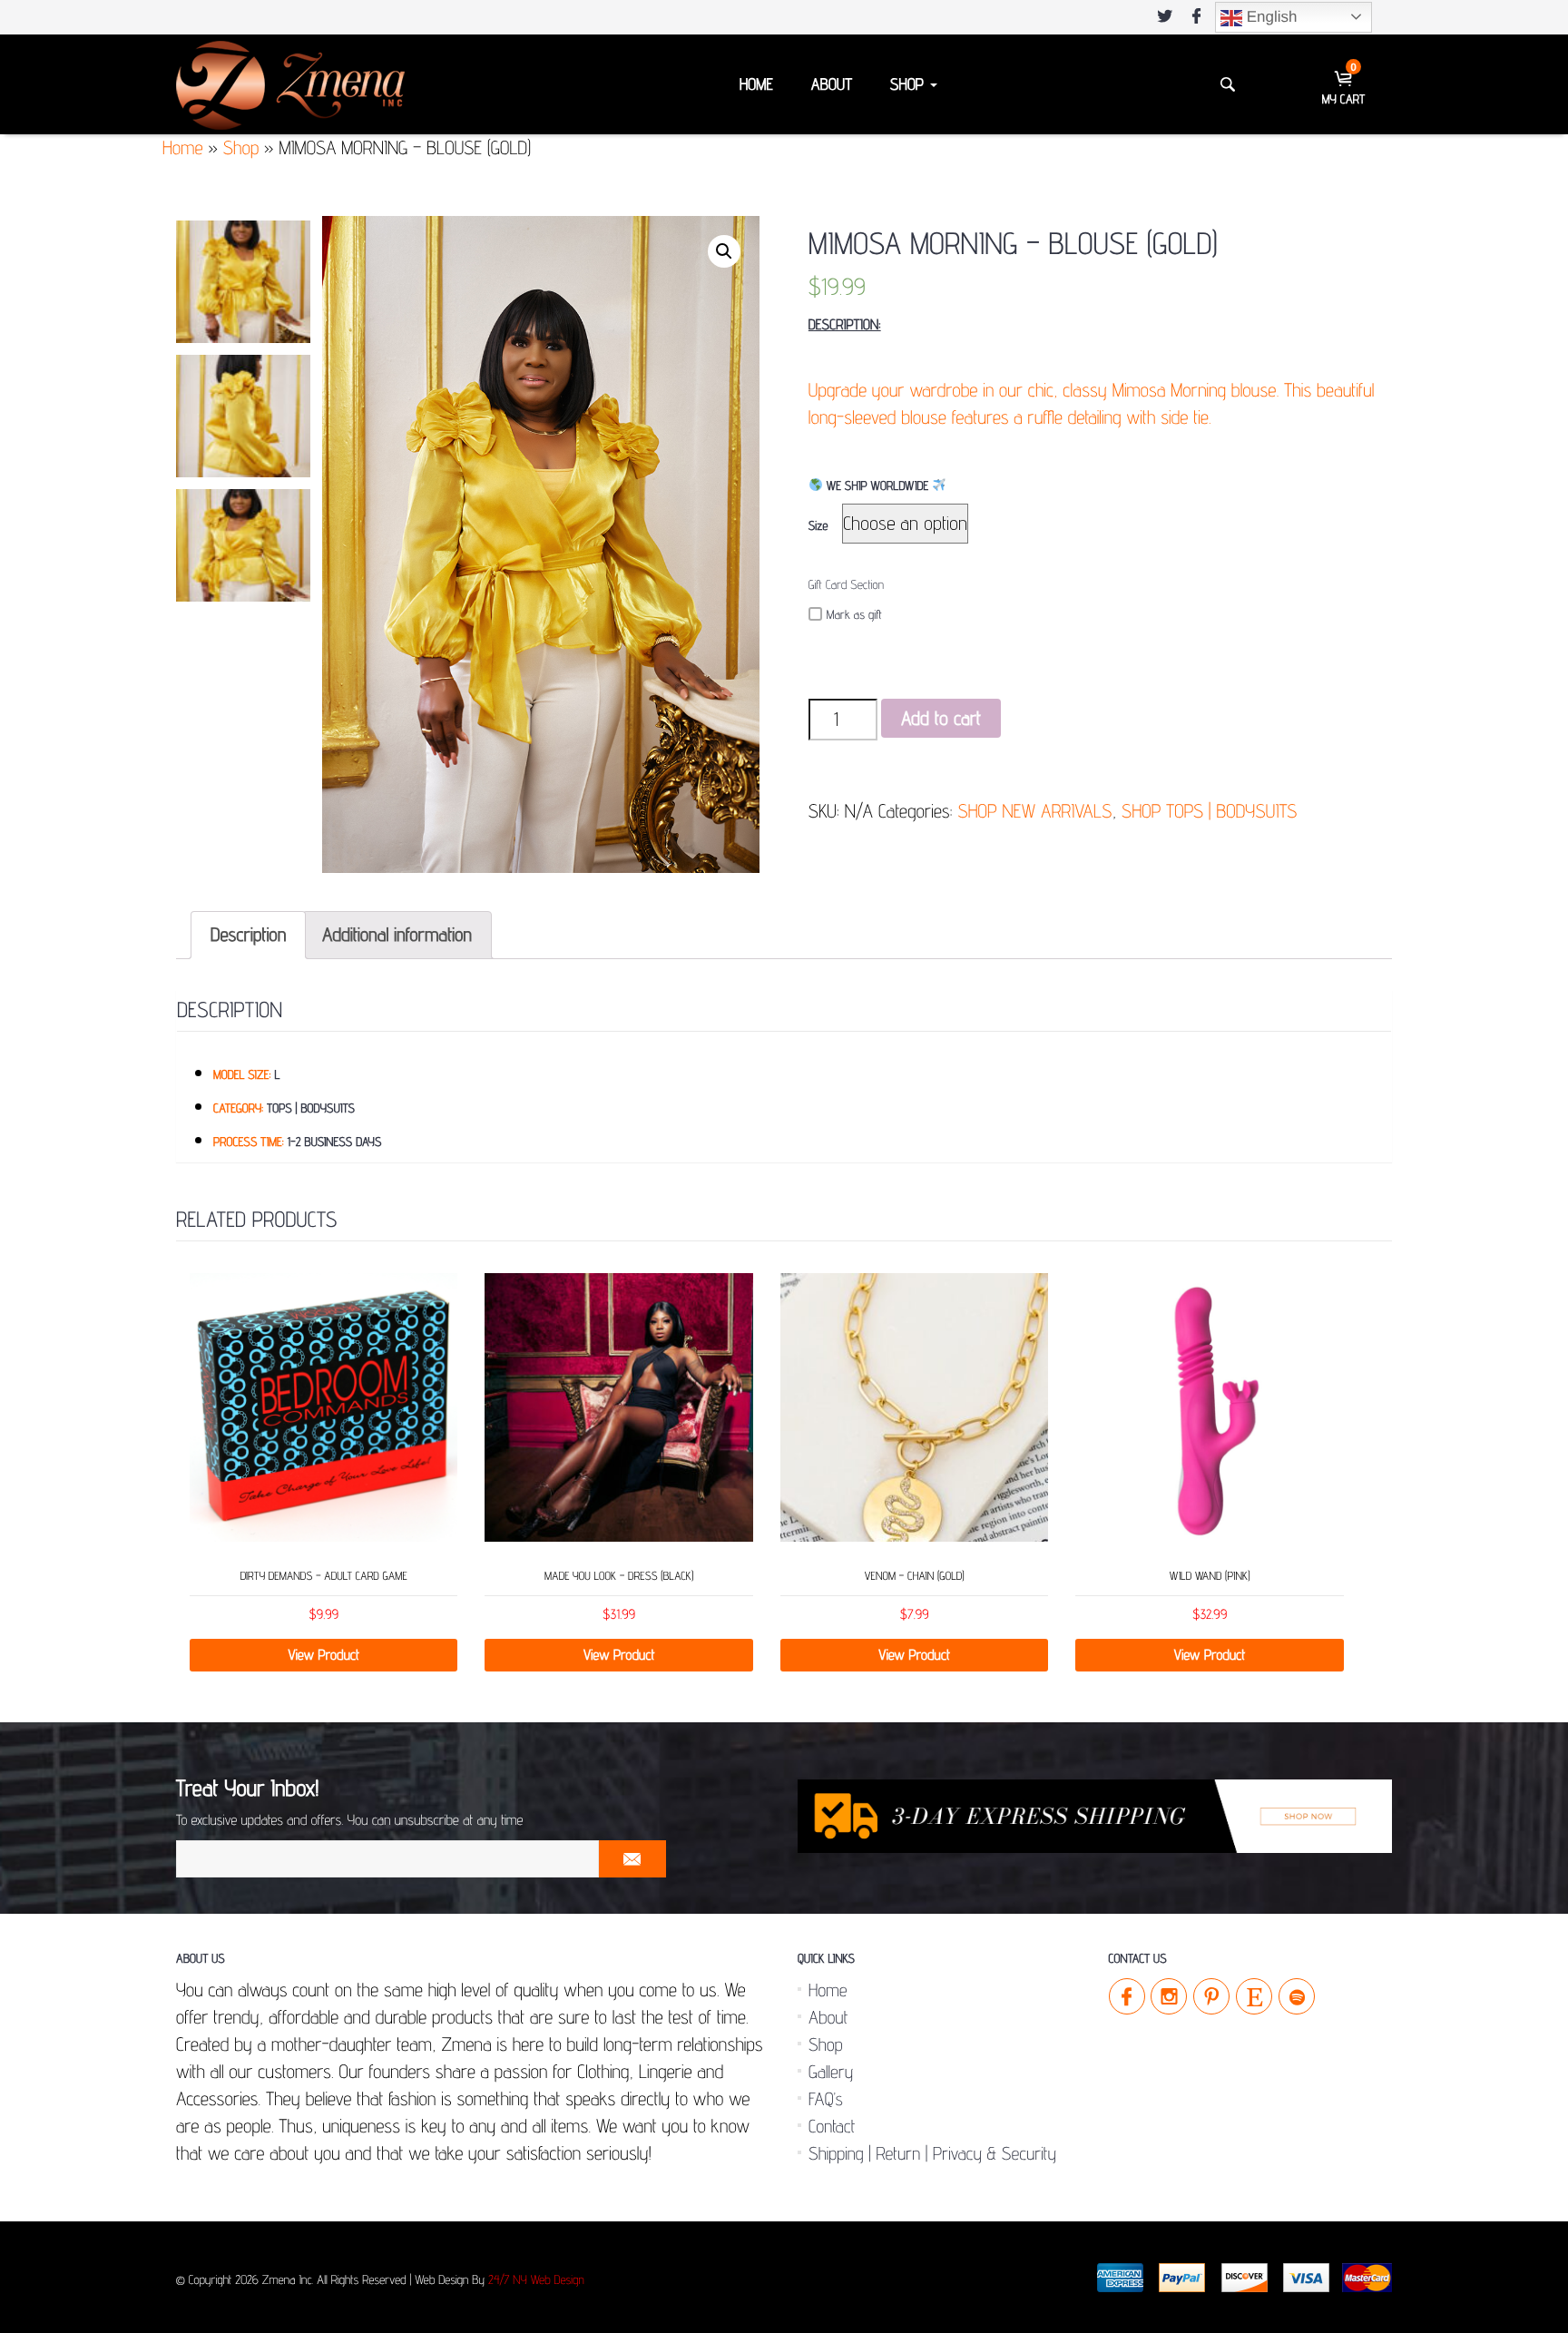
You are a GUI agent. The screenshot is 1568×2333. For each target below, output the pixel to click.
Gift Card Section (846, 585)
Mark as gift (854, 615)
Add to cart (941, 718)
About (832, 85)
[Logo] (290, 84)
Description (248, 934)
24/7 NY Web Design (536, 2280)
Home (756, 85)
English (1269, 17)
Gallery (831, 2072)
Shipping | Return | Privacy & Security (932, 2153)
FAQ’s (826, 2099)
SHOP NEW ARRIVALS (1034, 811)
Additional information (397, 934)
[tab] (248, 935)
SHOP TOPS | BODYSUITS (1209, 811)
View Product (323, 1655)
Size (818, 526)
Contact (832, 2126)
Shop (909, 85)
